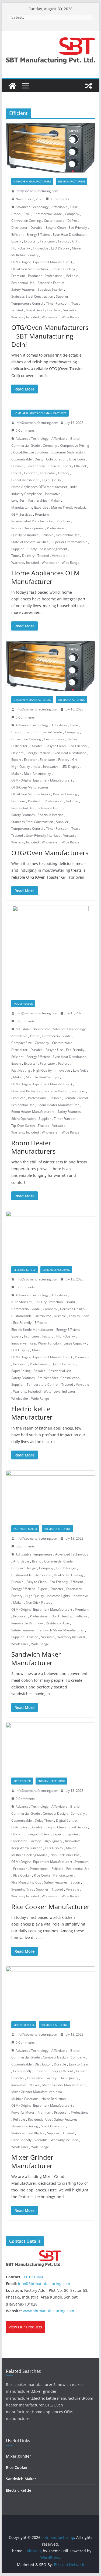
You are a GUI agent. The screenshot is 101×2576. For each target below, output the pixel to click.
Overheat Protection (26, 1091)
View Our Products (25, 2327)
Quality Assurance (25, 535)
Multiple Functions (25, 2099)
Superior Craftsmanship (69, 542)
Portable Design (56, 1091)
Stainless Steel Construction (32, 296)
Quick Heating (62, 1616)
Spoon (75, 1882)
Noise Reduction (54, 2099)
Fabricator (48, 241)
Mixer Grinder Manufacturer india (37, 2092)
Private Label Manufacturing (32, 521)
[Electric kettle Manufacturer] (51, 1236)
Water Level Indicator (60, 1391)
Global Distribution (25, 480)
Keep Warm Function (45, 1343)
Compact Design (24, 1568)
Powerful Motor (23, 2112)
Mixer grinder (24, 2025)
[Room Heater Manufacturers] (51, 950)
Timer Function (57, 303)
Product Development (28, 528)
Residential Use (23, 283)
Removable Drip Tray (27, 1623)
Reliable (72, 276)
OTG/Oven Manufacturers (32, 181)
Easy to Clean (56, 228)
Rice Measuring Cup (26, 1882)
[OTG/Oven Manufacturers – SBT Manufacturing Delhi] (51, 148)
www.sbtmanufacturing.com (48, 2311)
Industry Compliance (27, 494)
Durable (36, 228)
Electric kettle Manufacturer (32, 1413)
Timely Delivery (23, 556)
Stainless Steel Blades (28, 2133)
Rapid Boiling (21, 1371)
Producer (35, 276)
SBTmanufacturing (72, 181)
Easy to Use (54, 1050)
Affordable (59, 207)
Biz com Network (69, 2565)
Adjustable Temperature (34, 1554)
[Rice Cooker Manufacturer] (51, 1748)
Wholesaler (50, 317)
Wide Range (71, 317)
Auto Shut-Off (21, 1302)
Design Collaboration (50, 459)
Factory (64, 241)
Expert (16, 241)
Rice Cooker (22, 1781)
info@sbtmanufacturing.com (37, 191)
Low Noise (81, 1070)
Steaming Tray (22, 1889)
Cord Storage (66, 1568)
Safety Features (23, 289)
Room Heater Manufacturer (58, 1105)
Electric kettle (25, 1270)
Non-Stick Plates (38, 1602)
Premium (18, 276)
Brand (16, 214)
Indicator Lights (58, 1596)
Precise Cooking (63, 269)
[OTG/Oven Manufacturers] (51, 666)
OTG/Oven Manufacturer (30, 269)
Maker (77, 248)
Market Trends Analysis (69, 507)
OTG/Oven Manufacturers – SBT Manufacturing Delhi (50, 336)
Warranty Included (25, 317)
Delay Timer (44, 1820)
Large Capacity (75, 1343)
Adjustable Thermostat (33, 1029)
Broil (27, 214)
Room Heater (23, 1004)
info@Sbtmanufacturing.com (44, 2284)
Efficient (17, 235)
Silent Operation (23, 1119)
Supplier (62, 296)
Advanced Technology (32, 207)
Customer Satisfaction (68, 452)
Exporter (30, 241)
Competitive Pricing (75, 446)
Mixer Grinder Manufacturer (64, 2085)
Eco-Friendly (78, 228)
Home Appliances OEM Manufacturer (40, 413)
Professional (54, 276)
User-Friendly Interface (43, 310)
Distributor (19, 228)
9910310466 (33, 2277)
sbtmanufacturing (25, 2126)
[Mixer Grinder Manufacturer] (51, 1991)
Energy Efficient (38, 235)
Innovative (41, 248)
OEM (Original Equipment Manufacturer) (42, 262)
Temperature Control (27, 303)
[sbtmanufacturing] (12, 86)
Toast (76, 303)
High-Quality (21, 248)
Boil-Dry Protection (49, 1302)
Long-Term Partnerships (29, 500)
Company (72, 214)
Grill (75, 241)
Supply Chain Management (47, 549)
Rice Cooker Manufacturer (54, 1875)
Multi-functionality (25, 255)
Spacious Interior (50, 289)
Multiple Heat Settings (42, 1077)
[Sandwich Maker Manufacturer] (51, 1495)
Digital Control (67, 1820)
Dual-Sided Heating (68, 1575)
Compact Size (22, 1043)
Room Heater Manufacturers (33, 1112)
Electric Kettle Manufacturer (32, 1330)
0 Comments (59, 199)
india (74, 487)
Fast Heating (21, 1070)
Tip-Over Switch (23, 1126)
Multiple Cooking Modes (29, 1855)
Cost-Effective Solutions (31, 452)
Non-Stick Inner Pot (65, 1855)
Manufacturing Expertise (30, 507)
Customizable (54, 221)
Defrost (73, 221)
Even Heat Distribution (70, 235)
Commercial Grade (48, 214)
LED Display (60, 248)
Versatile (70, 310)
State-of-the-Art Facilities (30, 542)
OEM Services (22, 514)
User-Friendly (21, 2140)
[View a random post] (89, 86)
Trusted (17, 310)
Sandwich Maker (25, 1529)
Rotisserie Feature (51, 283)
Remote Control (76, 1098)
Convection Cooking (26, 221)
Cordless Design (72, 1309)
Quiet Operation (63, 1364)
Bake (74, 207)
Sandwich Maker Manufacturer (61, 1630)
